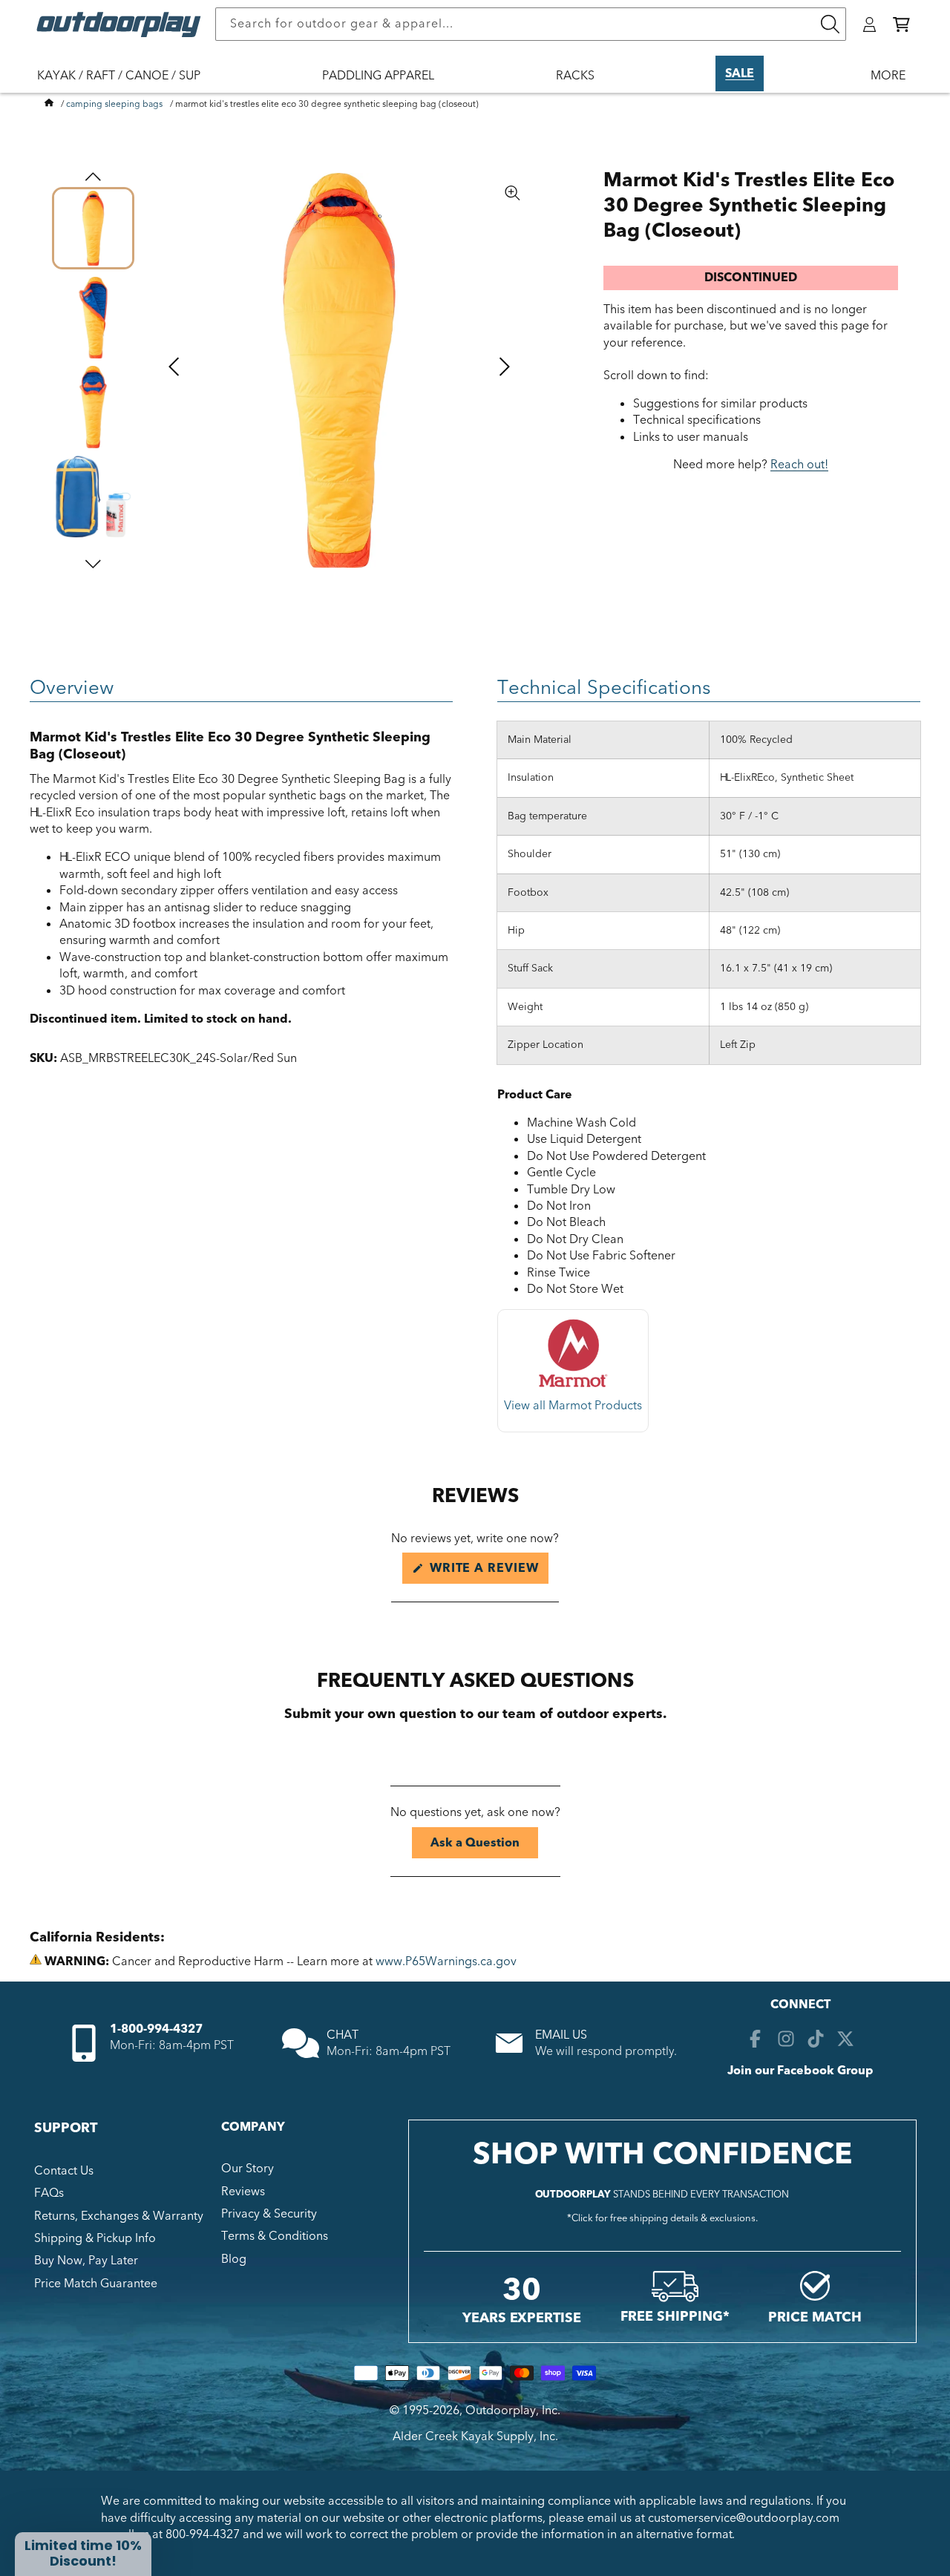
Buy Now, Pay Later (86, 2261)
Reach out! (799, 465)
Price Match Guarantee (96, 2284)
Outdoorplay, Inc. (513, 2411)
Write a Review (487, 1572)
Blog (234, 2259)
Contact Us (64, 2171)
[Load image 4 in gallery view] (93, 497)
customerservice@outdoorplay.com (744, 2518)
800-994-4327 (203, 2534)
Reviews (243, 2192)
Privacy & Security (269, 2214)
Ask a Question (484, 1846)
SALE (740, 73)
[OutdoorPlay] (49, 104)
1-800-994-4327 (156, 2029)
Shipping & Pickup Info (95, 2238)
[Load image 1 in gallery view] (93, 228)
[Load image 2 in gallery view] (93, 318)
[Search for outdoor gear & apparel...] (830, 24)
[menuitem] (126, 85)
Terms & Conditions (275, 2236)
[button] (901, 24)
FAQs (49, 2193)
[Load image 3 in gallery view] (93, 407)
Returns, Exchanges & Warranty (119, 2216)
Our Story (248, 2169)
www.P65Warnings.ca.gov (446, 1962)
